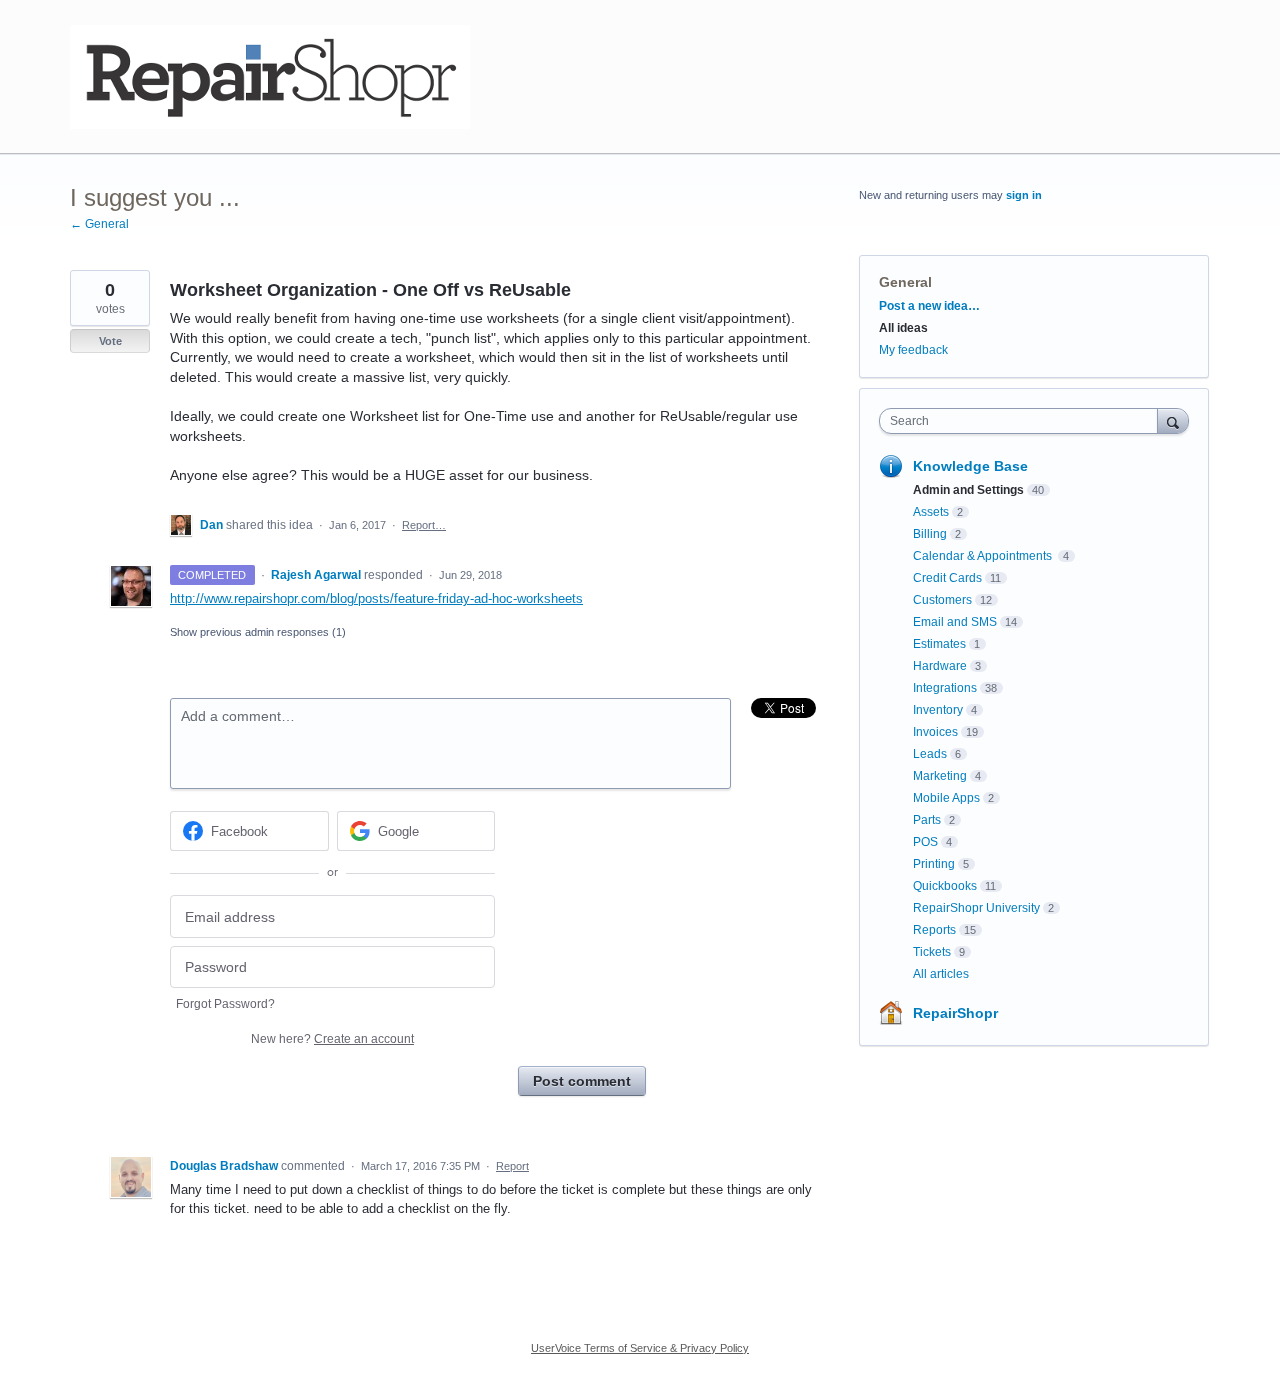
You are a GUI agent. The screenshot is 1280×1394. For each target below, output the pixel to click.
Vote (110, 341)
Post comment (582, 1081)
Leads (930, 754)
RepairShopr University (976, 908)
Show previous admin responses (258, 632)
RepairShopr (955, 1013)
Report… (424, 525)
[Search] (1173, 420)
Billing (930, 534)
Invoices (935, 732)
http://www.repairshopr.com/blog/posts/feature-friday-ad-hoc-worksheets (376, 598)
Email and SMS (955, 622)
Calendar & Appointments (984, 556)
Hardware (940, 666)
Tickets (932, 952)
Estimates (939, 644)
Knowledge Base (970, 466)
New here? (332, 1039)
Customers (942, 600)
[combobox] (1023, 421)
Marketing (940, 776)
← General (99, 224)
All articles (941, 974)
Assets (931, 512)
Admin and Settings (968, 490)
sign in (1024, 195)
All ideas (903, 328)
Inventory (938, 710)
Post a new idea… (929, 306)
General (905, 282)
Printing (934, 864)
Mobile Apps (946, 798)
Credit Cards (947, 578)
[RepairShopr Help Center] (270, 77)
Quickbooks (945, 886)
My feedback (913, 350)
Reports (934, 930)
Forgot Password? (225, 1004)
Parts (927, 820)
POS (925, 842)
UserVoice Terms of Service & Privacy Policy (640, 1348)
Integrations (945, 688)
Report (512, 1166)
